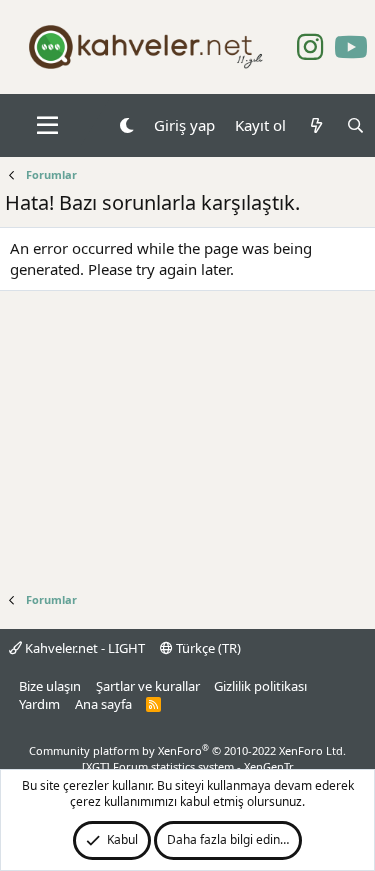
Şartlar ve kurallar (148, 686)
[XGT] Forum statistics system (188, 766)
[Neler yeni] (315, 125)
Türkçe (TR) (207, 648)
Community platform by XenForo (187, 750)
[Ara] (355, 125)
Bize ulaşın (50, 686)
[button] (47, 126)
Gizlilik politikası (260, 686)
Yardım (39, 704)
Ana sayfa (103, 704)
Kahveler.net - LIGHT (83, 648)
